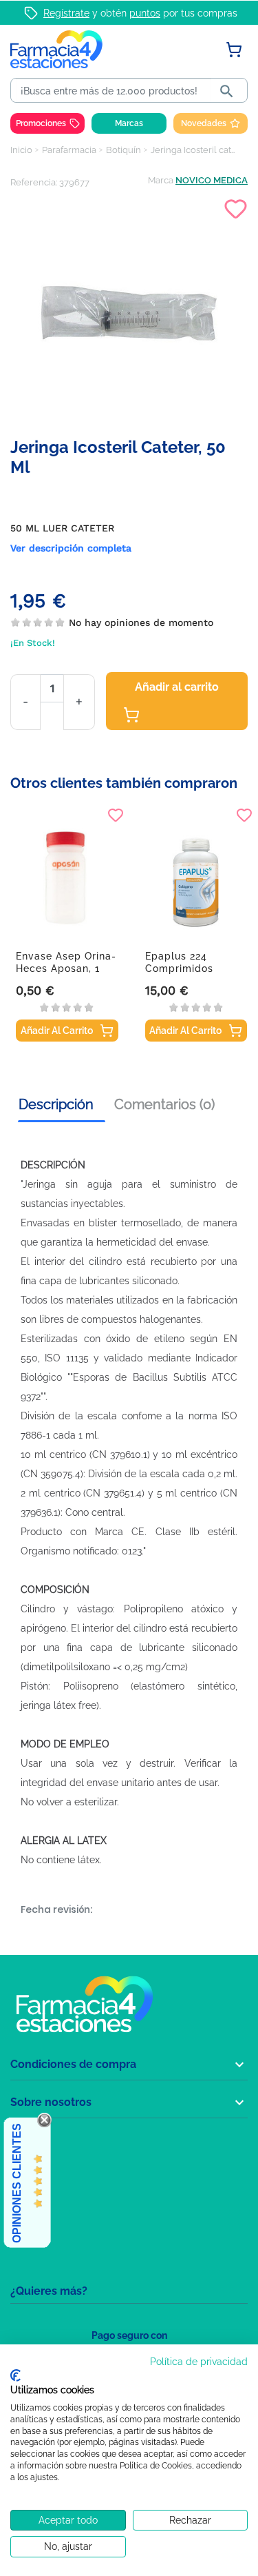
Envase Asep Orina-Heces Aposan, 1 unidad (66, 968)
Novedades (204, 123)
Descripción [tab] (56, 1104)
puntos (145, 13)
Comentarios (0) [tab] (164, 1104)
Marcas (129, 123)
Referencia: (34, 182)
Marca (161, 180)
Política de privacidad (199, 2362)
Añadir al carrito (177, 687)
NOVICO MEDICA (212, 180)
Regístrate (66, 13)
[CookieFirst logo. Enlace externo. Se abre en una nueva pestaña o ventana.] (15, 2375)
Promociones (41, 123)
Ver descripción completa (71, 548)
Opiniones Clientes (17, 2183)
